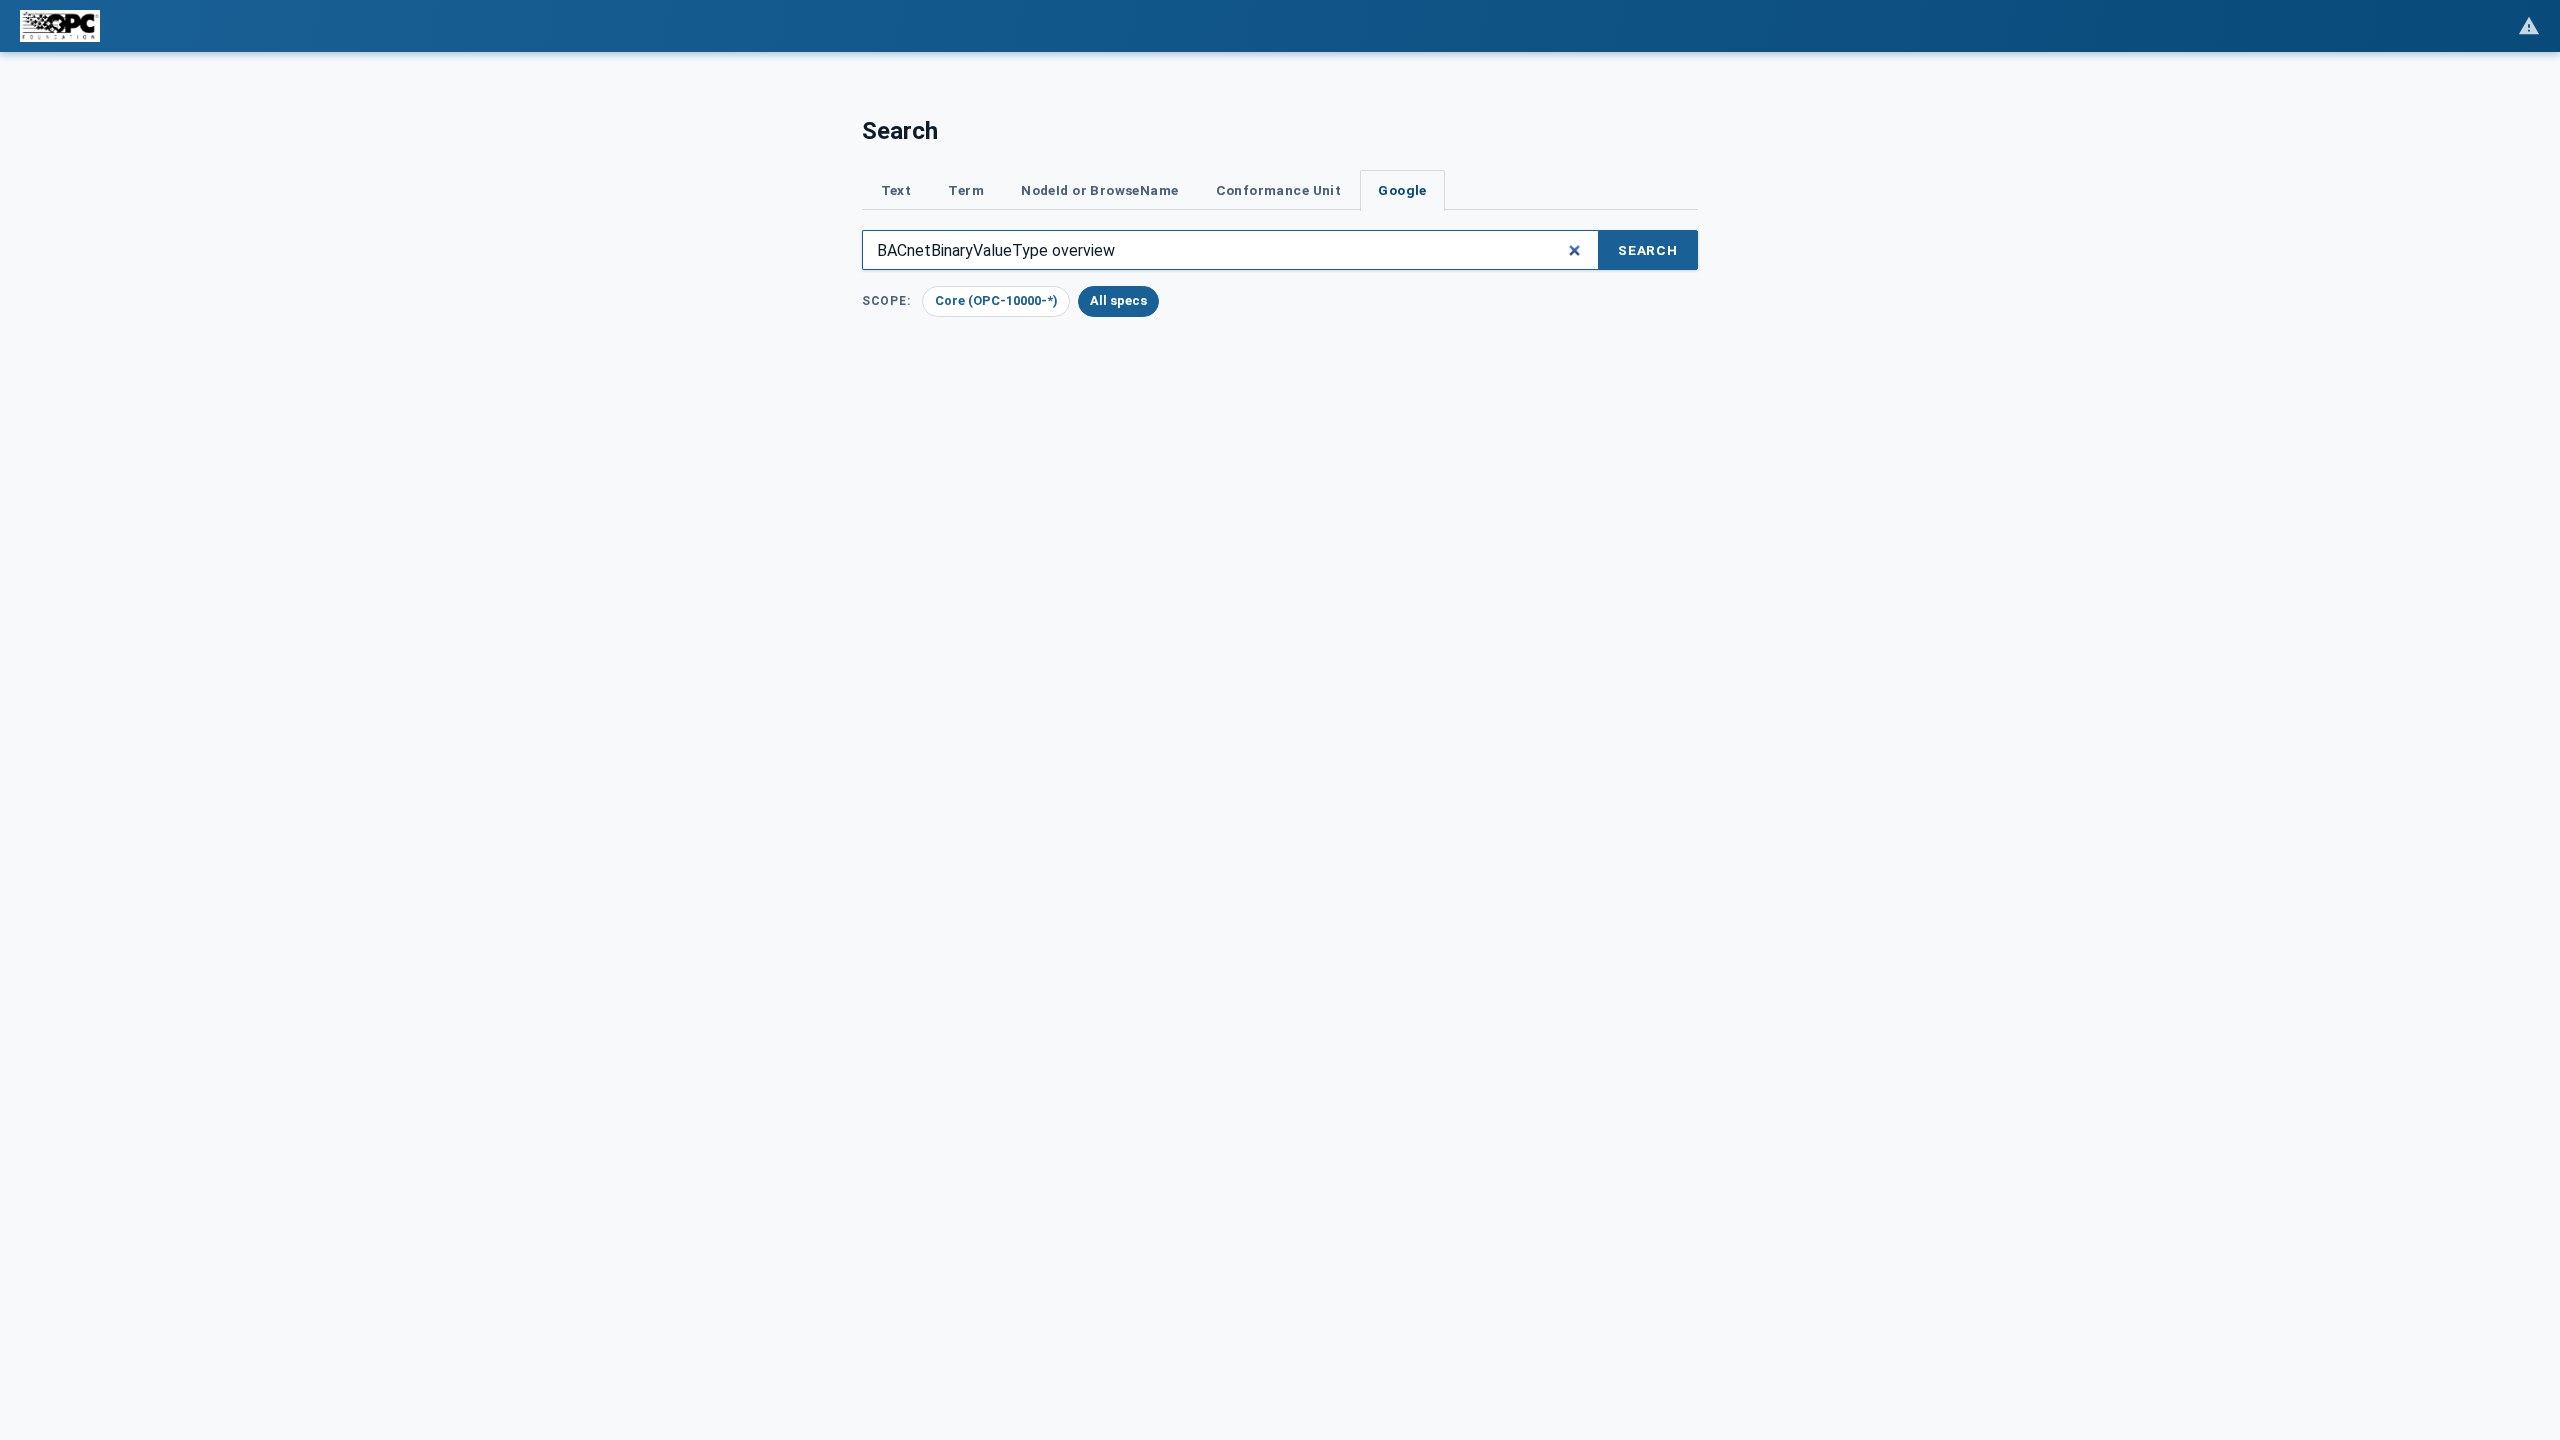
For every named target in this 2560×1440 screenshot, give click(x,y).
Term (966, 190)
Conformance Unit (1279, 190)
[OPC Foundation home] (60, 26)
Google (1402, 190)
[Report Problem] (2529, 26)
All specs (1118, 300)
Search (1648, 250)
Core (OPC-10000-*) (996, 300)
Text (896, 190)
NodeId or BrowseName (1099, 190)
